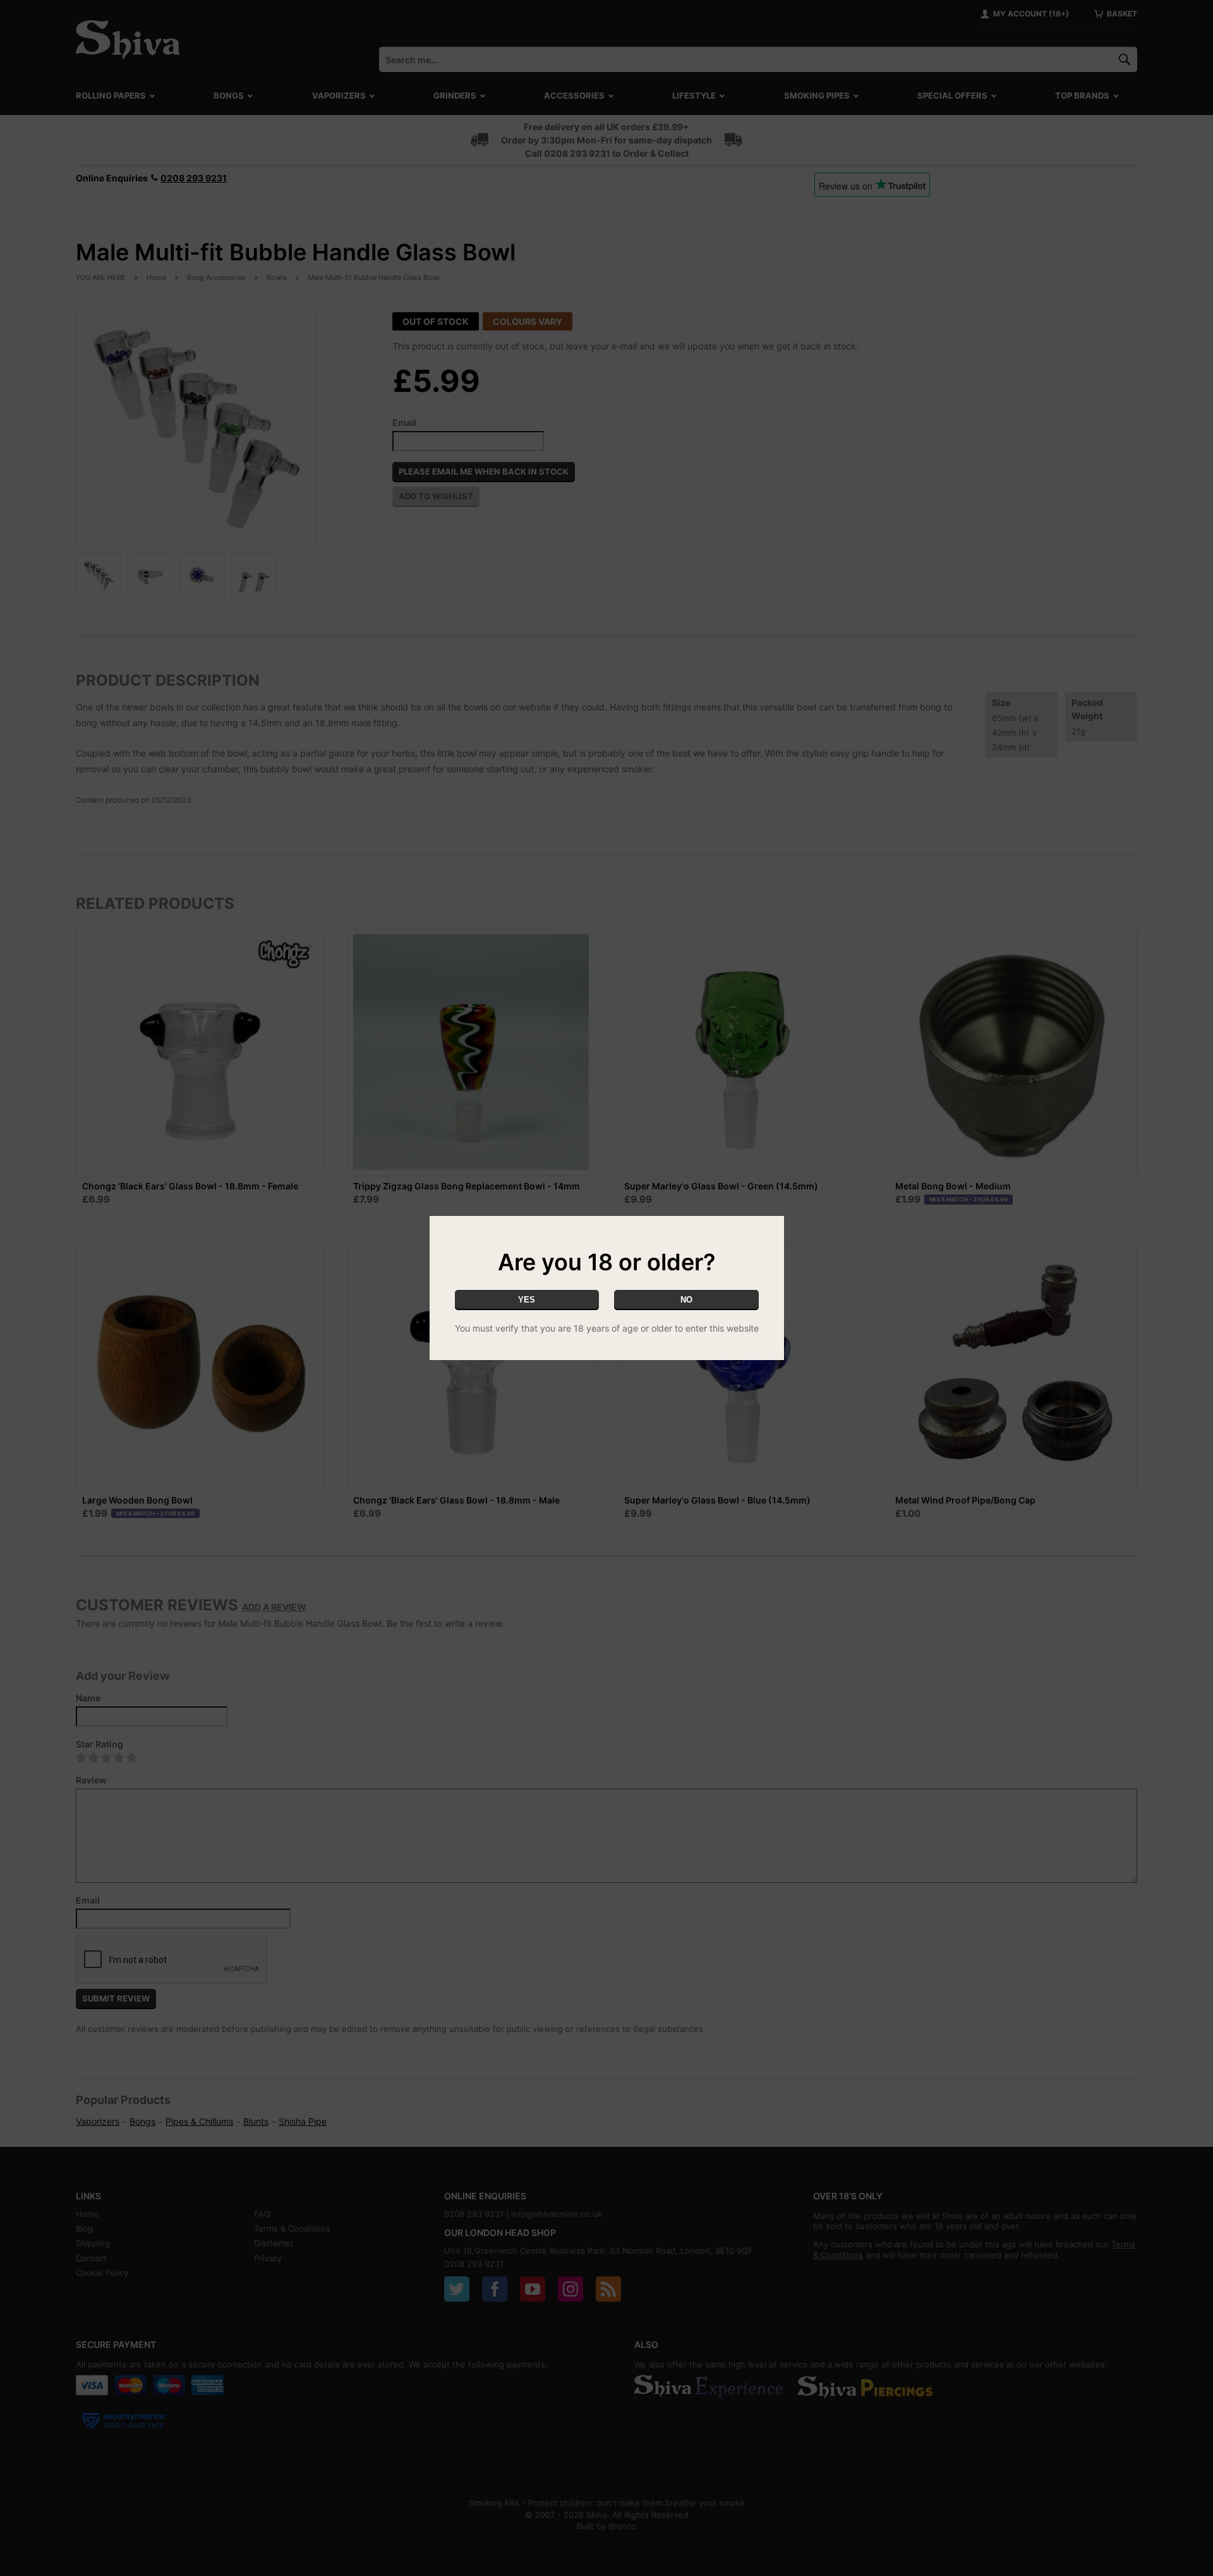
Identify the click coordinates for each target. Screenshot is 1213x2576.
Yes (527, 1300)
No (686, 1300)
